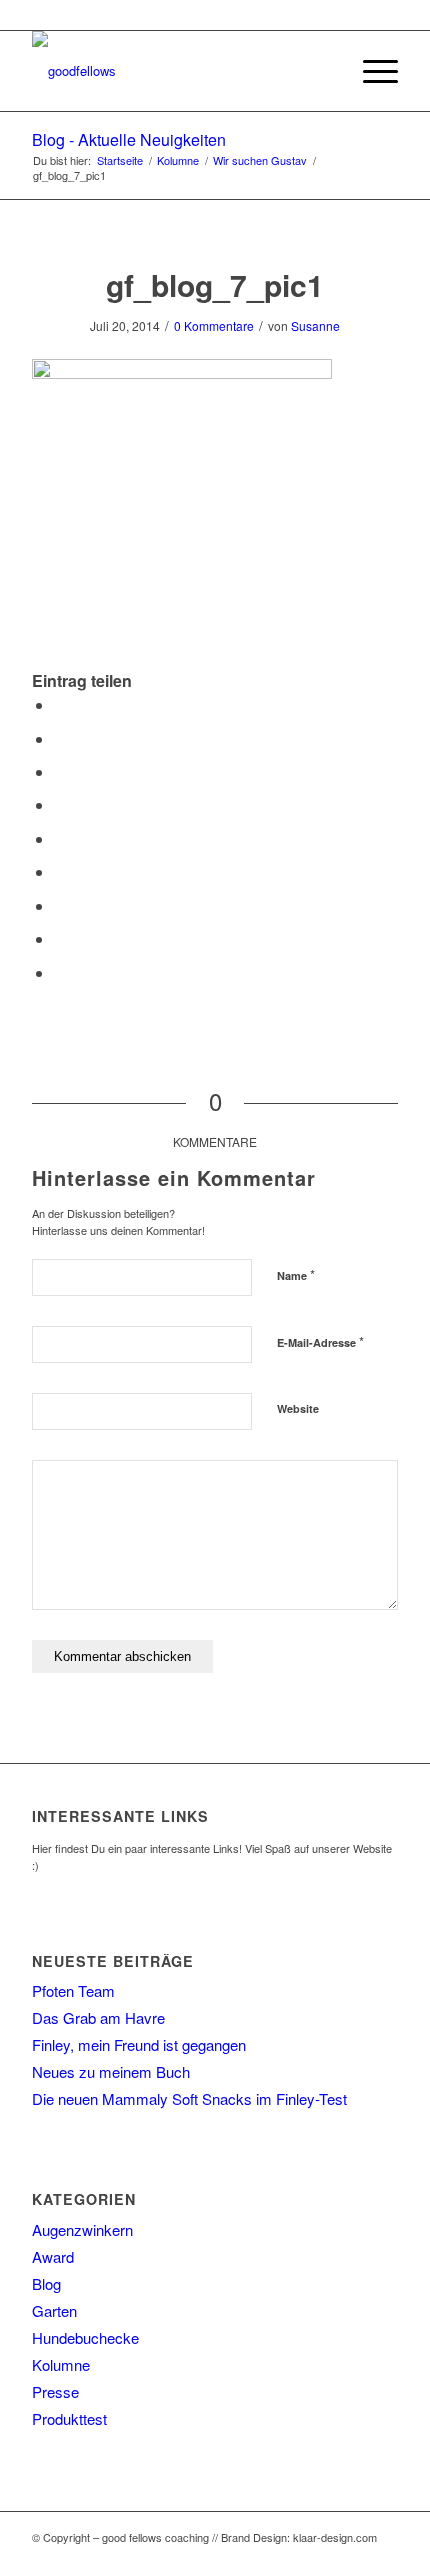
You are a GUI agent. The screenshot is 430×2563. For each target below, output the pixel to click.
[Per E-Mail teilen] (60, 972)
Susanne (315, 325)
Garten (54, 2310)
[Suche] (323, 71)
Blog (46, 2283)
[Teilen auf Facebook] (60, 704)
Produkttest (69, 2418)
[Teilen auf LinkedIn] (60, 838)
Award (53, 2256)
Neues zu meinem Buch (111, 2071)
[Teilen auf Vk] (60, 905)
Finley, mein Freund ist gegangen (139, 2044)
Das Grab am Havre (98, 2017)
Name (296, 1274)
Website (298, 1408)
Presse (55, 2391)
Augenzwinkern (82, 2229)
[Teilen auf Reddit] (60, 938)
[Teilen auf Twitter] (60, 738)
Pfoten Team (73, 1990)
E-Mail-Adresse (320, 1341)
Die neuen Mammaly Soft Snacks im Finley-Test (189, 2098)
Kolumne (61, 2364)
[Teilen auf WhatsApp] (60, 771)
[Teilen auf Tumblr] (60, 871)
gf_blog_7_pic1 (215, 284)
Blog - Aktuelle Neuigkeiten (129, 139)
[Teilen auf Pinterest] (60, 804)
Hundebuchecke (85, 2337)
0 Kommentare (214, 325)
